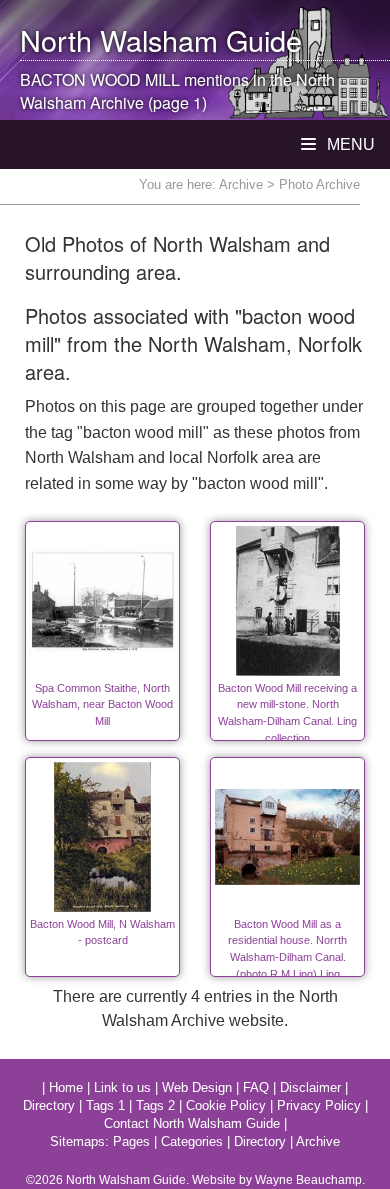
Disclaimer (310, 1087)
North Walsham (119, 39)
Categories (192, 1141)
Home (66, 1087)
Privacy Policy (319, 1105)
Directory (49, 1105)
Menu (349, 144)
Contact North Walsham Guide (192, 1123)
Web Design (197, 1087)
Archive (241, 184)
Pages (131, 1141)
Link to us (122, 1087)
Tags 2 (155, 1105)
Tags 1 (105, 1105)
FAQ (256, 1087)
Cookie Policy (226, 1105)
